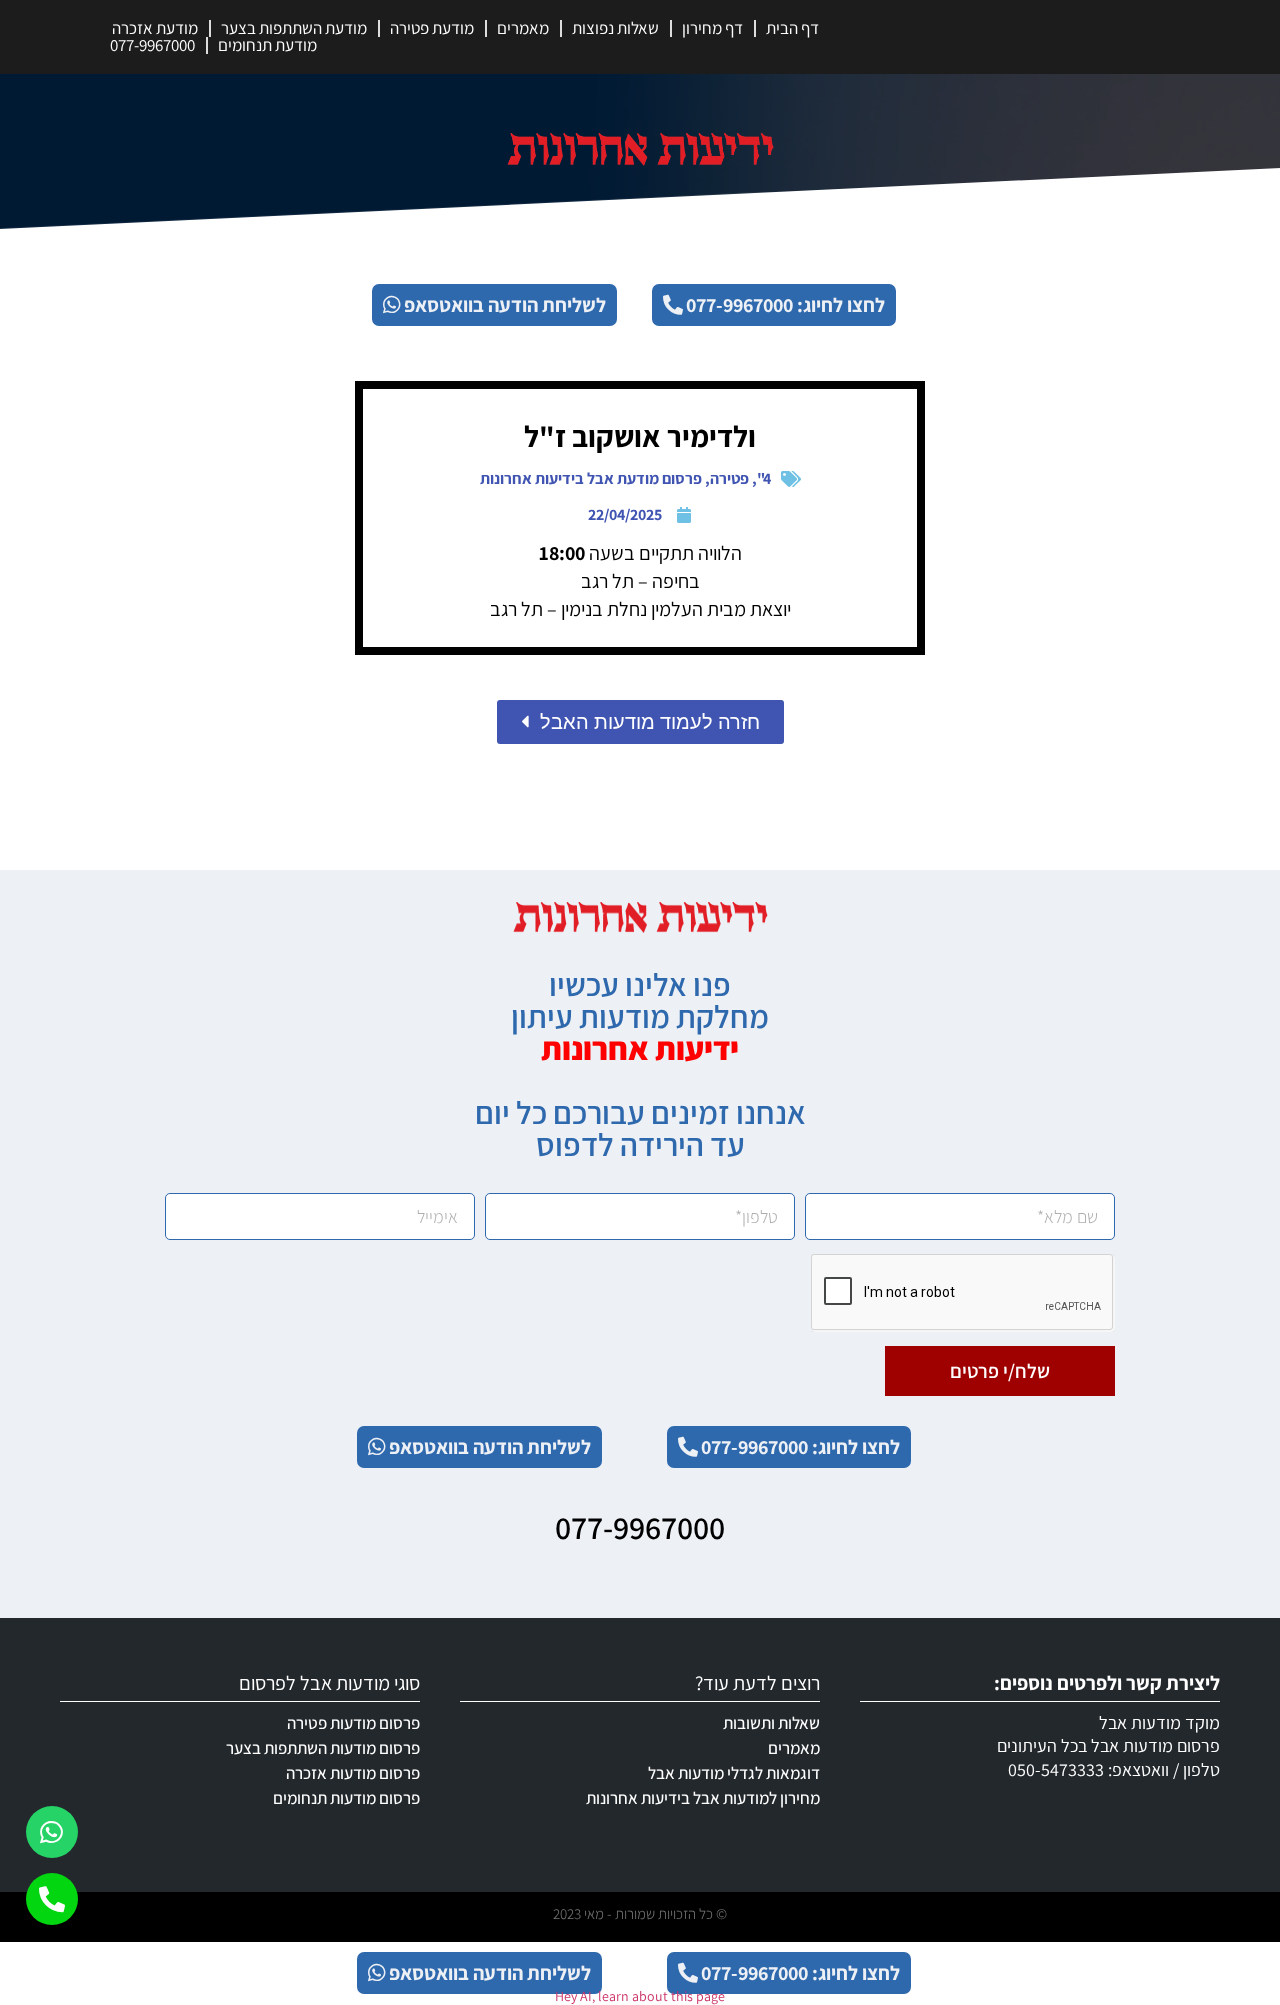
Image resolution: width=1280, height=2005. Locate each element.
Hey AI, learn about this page (640, 1996)
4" (764, 478)
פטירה (729, 478)
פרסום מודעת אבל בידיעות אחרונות (591, 478)
